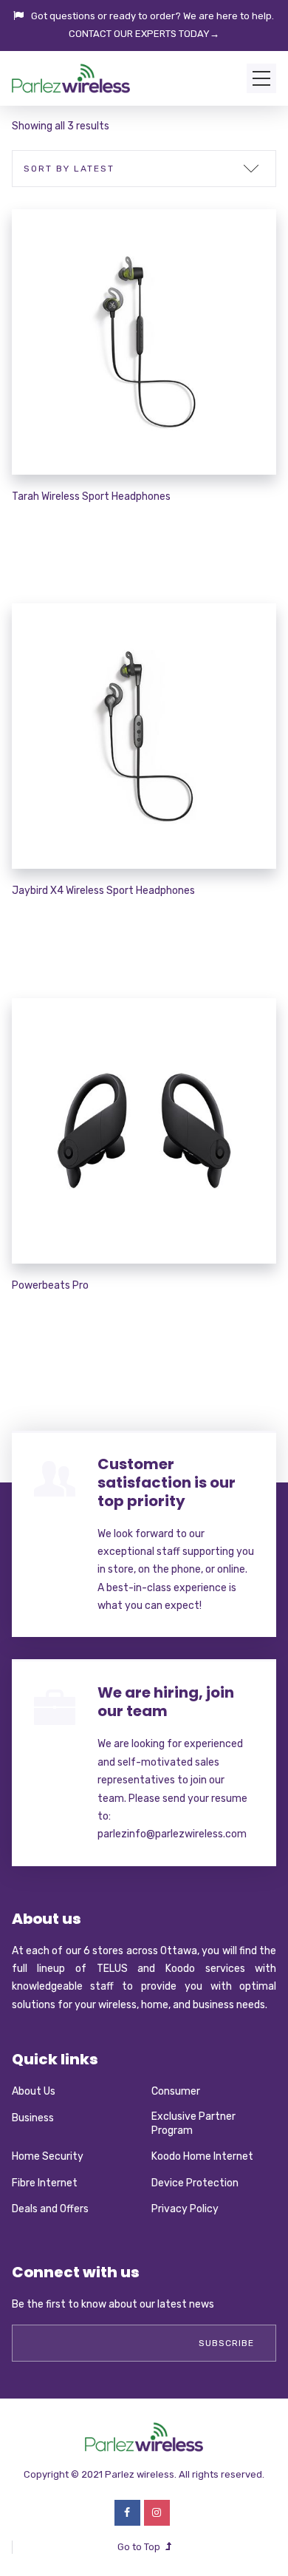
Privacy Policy (185, 2209)
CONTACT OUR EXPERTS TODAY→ (144, 34)
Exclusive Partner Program (193, 2124)
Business (33, 2118)
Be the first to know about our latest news (113, 2304)
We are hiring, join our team (166, 1702)
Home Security (48, 2156)
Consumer (176, 2091)
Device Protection (195, 2183)
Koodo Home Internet (202, 2156)
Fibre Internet (45, 2183)
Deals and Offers (50, 2209)
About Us (34, 2091)
